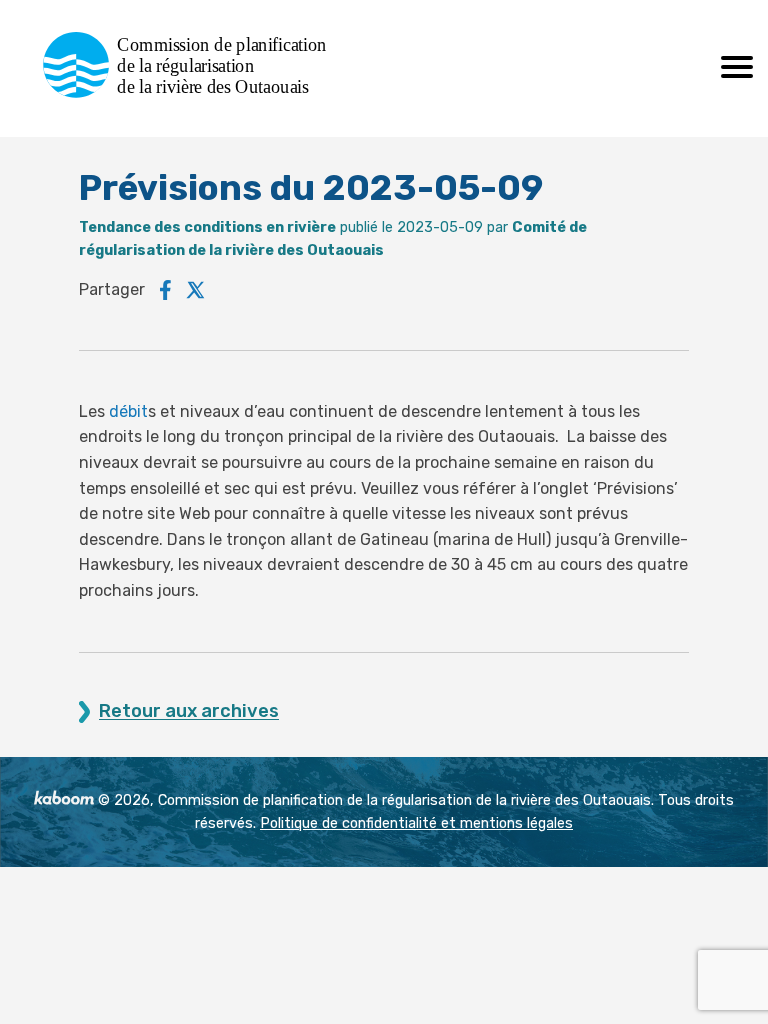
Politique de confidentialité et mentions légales (416, 823)
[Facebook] (165, 290)
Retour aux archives (189, 711)
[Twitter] (196, 290)
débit (128, 411)
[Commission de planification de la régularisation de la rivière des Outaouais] (192, 92)
